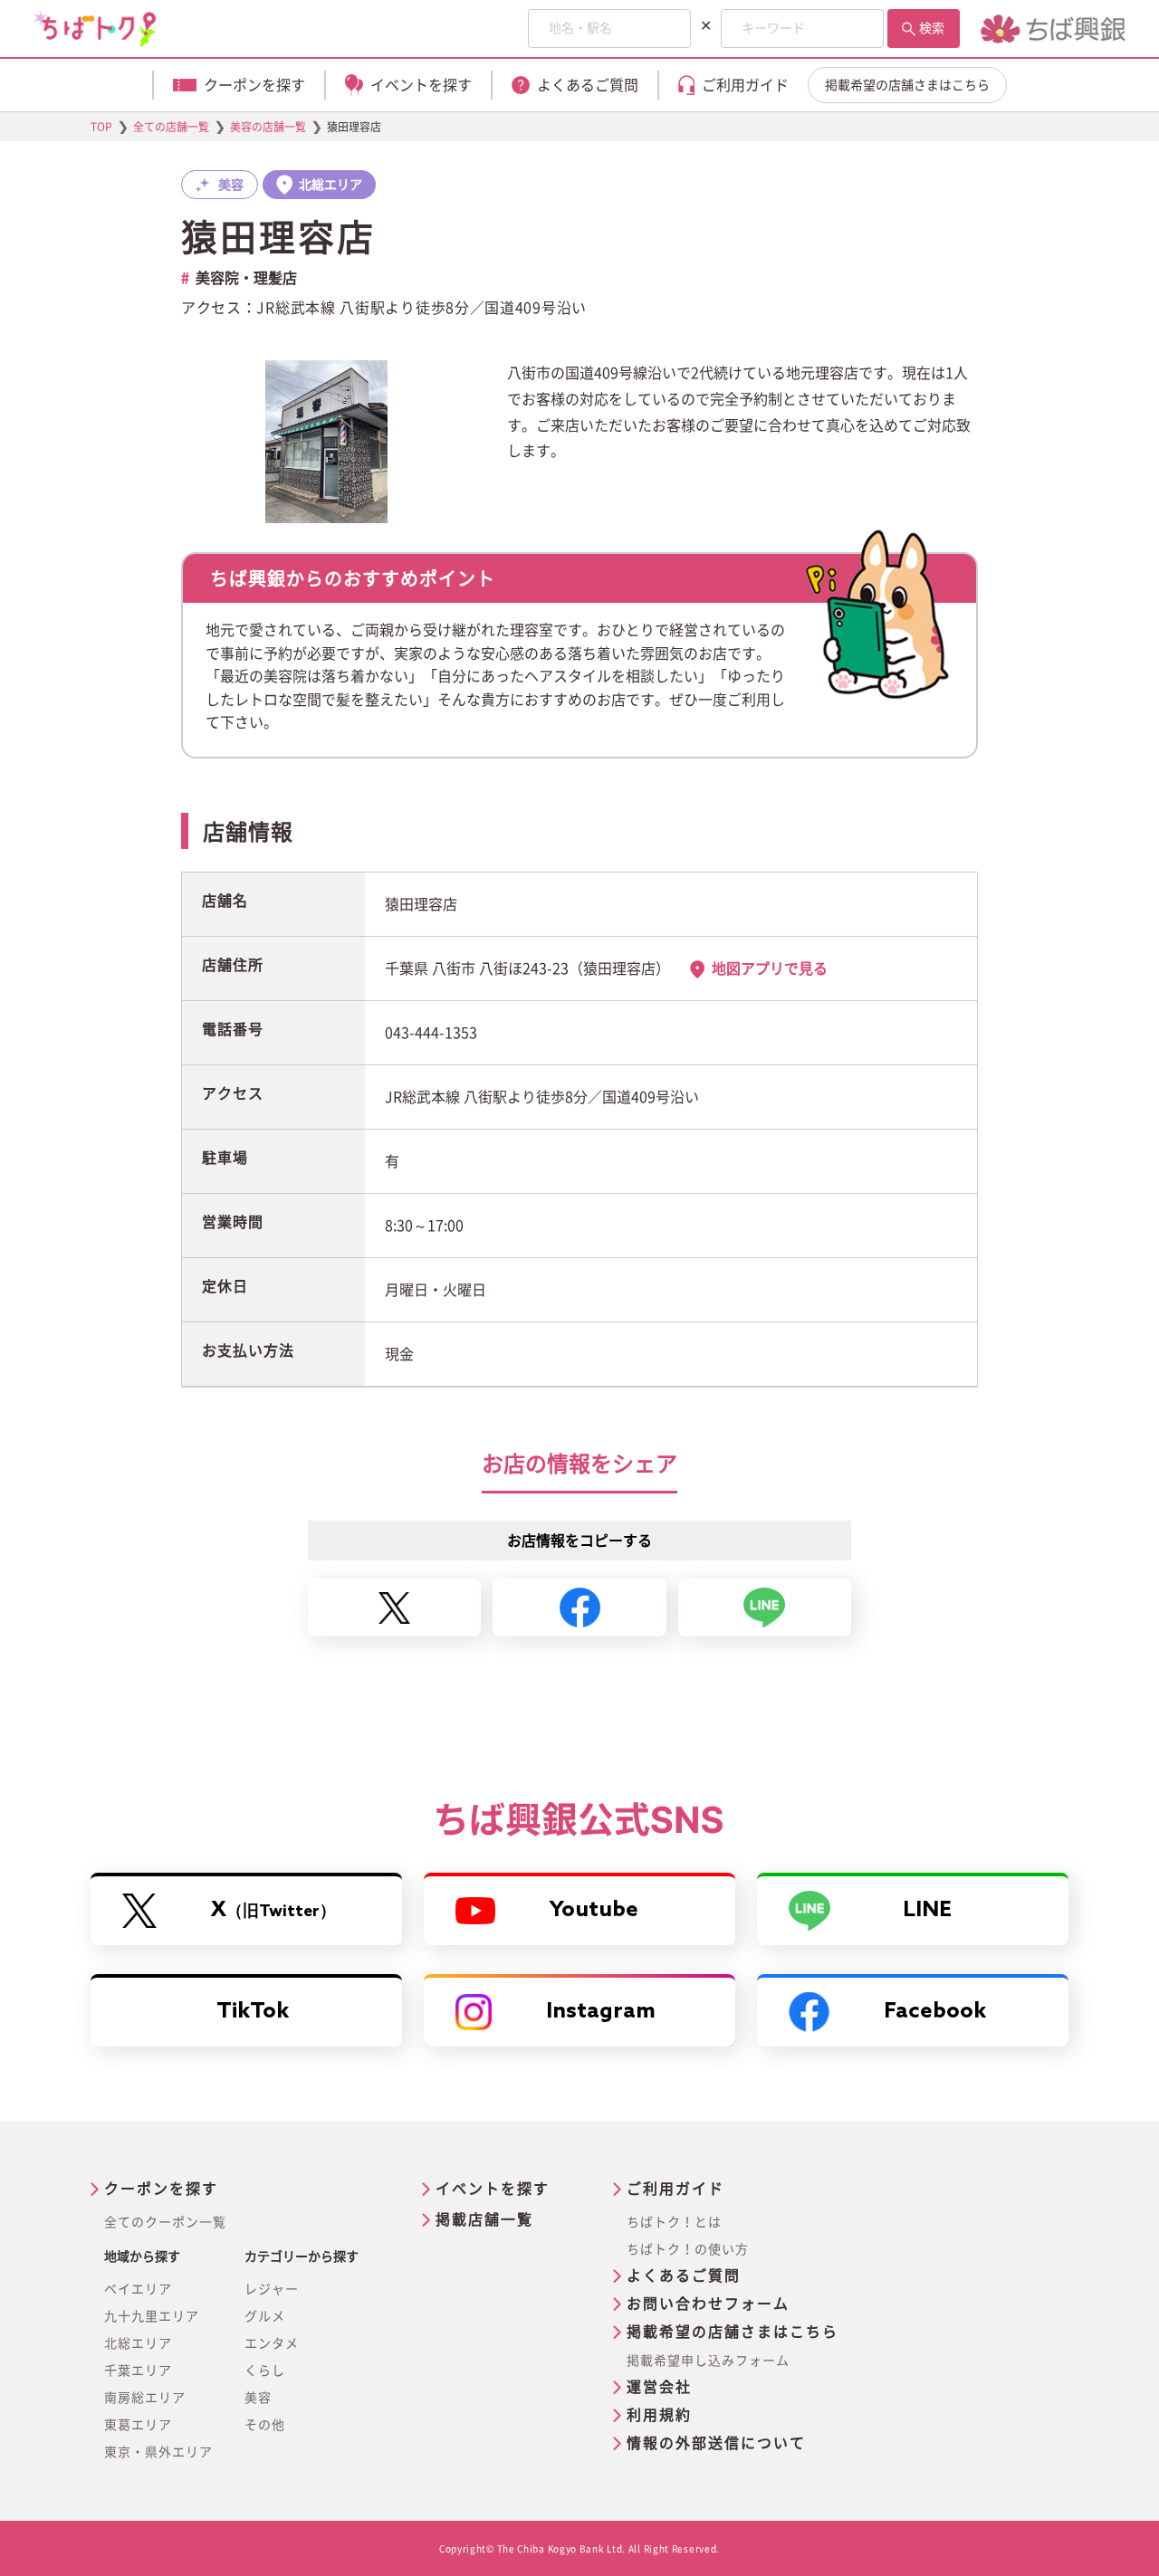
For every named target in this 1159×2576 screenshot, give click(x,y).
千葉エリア (138, 2371)
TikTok (253, 2012)
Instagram (601, 2012)
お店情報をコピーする (579, 1541)
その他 (265, 2425)
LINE (927, 1910)
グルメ (265, 2316)
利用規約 (659, 2415)
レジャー (272, 2289)
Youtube (594, 1910)
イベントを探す (493, 2189)
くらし (265, 2371)
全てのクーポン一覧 (165, 2222)
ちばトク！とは (674, 2222)
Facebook (935, 2012)
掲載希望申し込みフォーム (708, 2361)
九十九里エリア (152, 2316)
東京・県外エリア (158, 2452)
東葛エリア (138, 2425)
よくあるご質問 (684, 2275)
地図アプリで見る (770, 968)
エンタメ (272, 2343)
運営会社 (659, 2387)
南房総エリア (145, 2398)
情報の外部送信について (716, 2443)
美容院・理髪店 (246, 278)
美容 (258, 2398)
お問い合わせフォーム (708, 2304)
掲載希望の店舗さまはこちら (907, 85)
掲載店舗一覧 (484, 2219)
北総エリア (138, 2343)
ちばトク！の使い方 (688, 2249)
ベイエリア (138, 2289)
